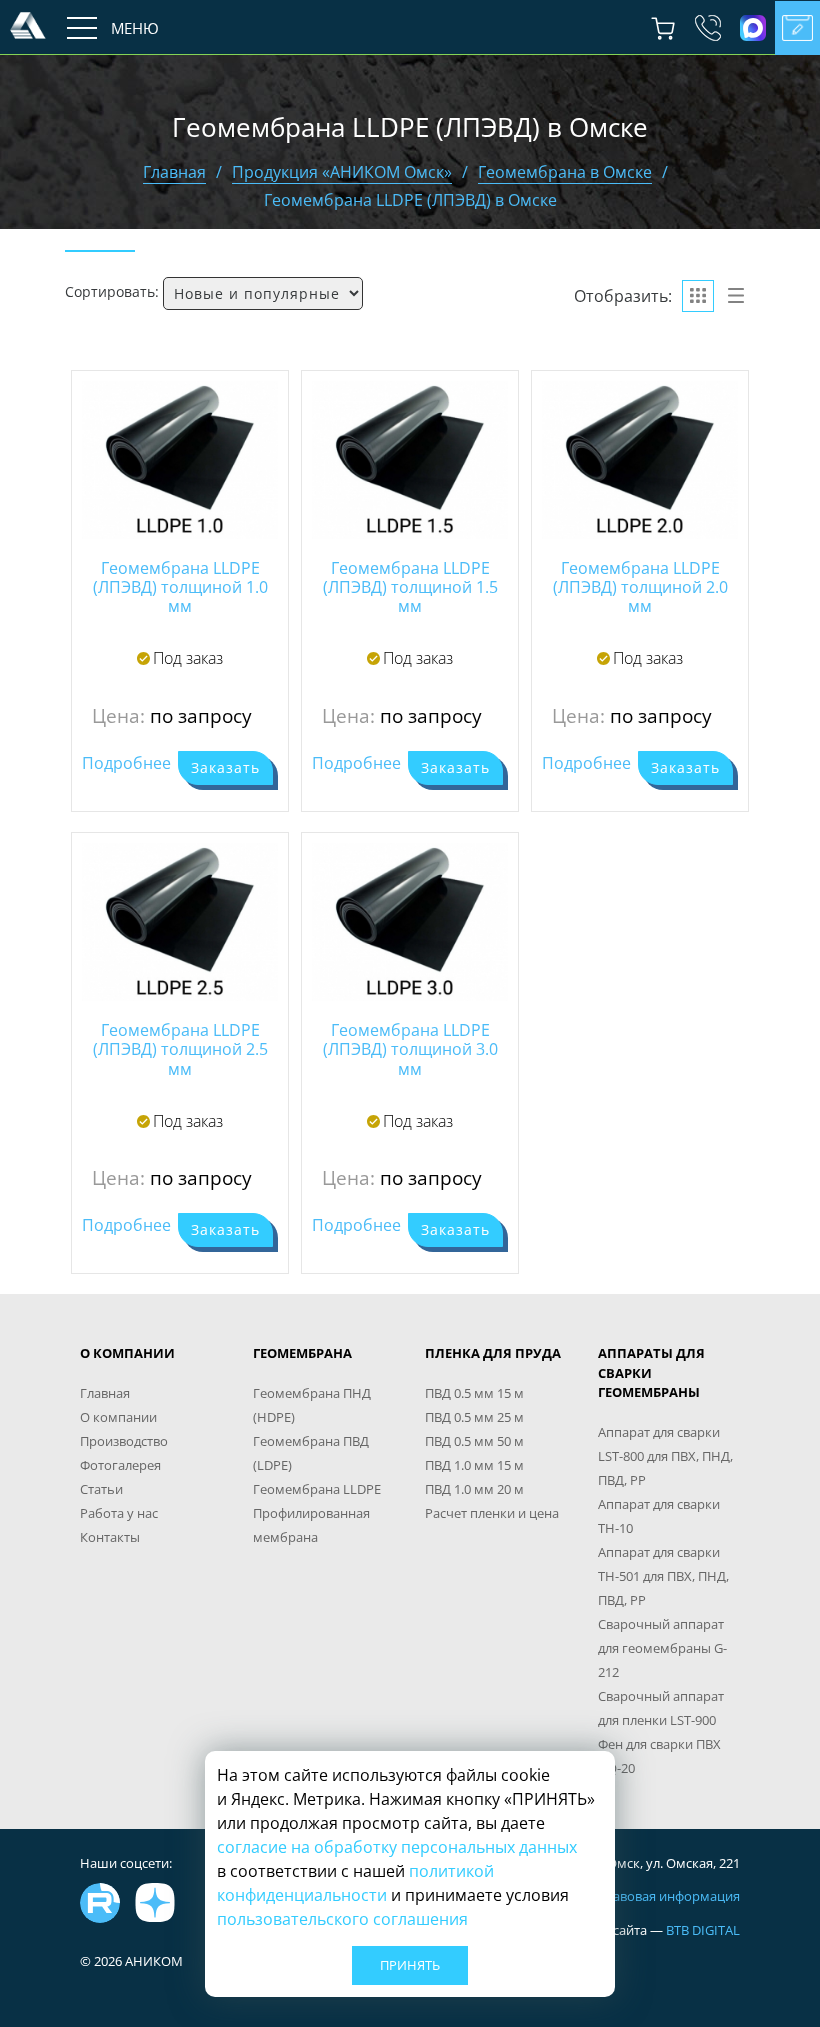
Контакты (110, 1537)
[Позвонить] (707, 28)
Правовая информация (668, 1896)
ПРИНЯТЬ (410, 1965)
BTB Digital (703, 1930)
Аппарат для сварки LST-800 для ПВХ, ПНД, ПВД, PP (665, 1456)
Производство (124, 1441)
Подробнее (126, 763)
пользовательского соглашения (342, 1919)
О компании (118, 1417)
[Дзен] (155, 1903)
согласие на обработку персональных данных (397, 1847)
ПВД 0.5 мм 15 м (474, 1393)
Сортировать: (112, 291)
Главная (174, 172)
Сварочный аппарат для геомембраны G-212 (662, 1648)
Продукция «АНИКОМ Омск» (342, 172)
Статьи (101, 1489)
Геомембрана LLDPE (317, 1489)
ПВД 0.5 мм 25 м (474, 1417)
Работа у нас (119, 1513)
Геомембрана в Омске (565, 172)
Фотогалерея (120, 1465)
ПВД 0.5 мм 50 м (474, 1441)
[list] (736, 296)
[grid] (698, 296)
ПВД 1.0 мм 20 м (474, 1489)
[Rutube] (100, 1903)
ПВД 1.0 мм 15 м (474, 1465)
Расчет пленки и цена (492, 1513)
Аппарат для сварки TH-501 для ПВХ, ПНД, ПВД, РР (663, 1576)
